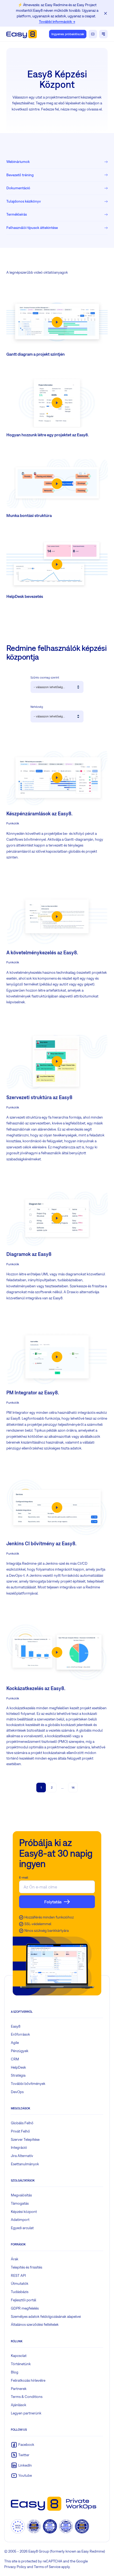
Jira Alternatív (22, 2156)
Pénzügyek (20, 2051)
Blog (15, 2372)
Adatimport (20, 2220)
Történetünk (21, 2364)
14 (73, 1788)
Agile (15, 2043)
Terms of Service (47, 2567)
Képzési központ (24, 2212)
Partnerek (19, 2389)
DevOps (17, 2092)
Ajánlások (19, 2405)
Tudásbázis (20, 2292)
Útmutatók (20, 2283)
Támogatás (20, 2203)
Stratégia (18, 2075)
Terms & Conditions (27, 2397)
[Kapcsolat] (93, 34)
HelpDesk (18, 2067)
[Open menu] (103, 34)
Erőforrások (20, 2034)
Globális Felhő (22, 2123)
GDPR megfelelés (25, 2308)
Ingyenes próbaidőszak (68, 34)
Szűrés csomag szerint (45, 677)
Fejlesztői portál (23, 2300)
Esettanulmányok (25, 2164)
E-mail (24, 1877)
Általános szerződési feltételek (35, 2324)
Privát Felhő (20, 2131)
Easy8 (16, 2026)
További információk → (57, 22)
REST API (18, 2275)
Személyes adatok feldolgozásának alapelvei (46, 2316)
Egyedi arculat (22, 2228)
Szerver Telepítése (25, 2139)
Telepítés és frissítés (27, 2267)
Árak (15, 2259)
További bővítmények (28, 2084)
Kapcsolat (19, 2356)
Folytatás (53, 1902)
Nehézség (37, 707)
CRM (15, 2059)
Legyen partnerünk (26, 2413)
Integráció (19, 2147)
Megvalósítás (21, 2195)
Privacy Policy (15, 2567)
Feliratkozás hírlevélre (28, 2380)
